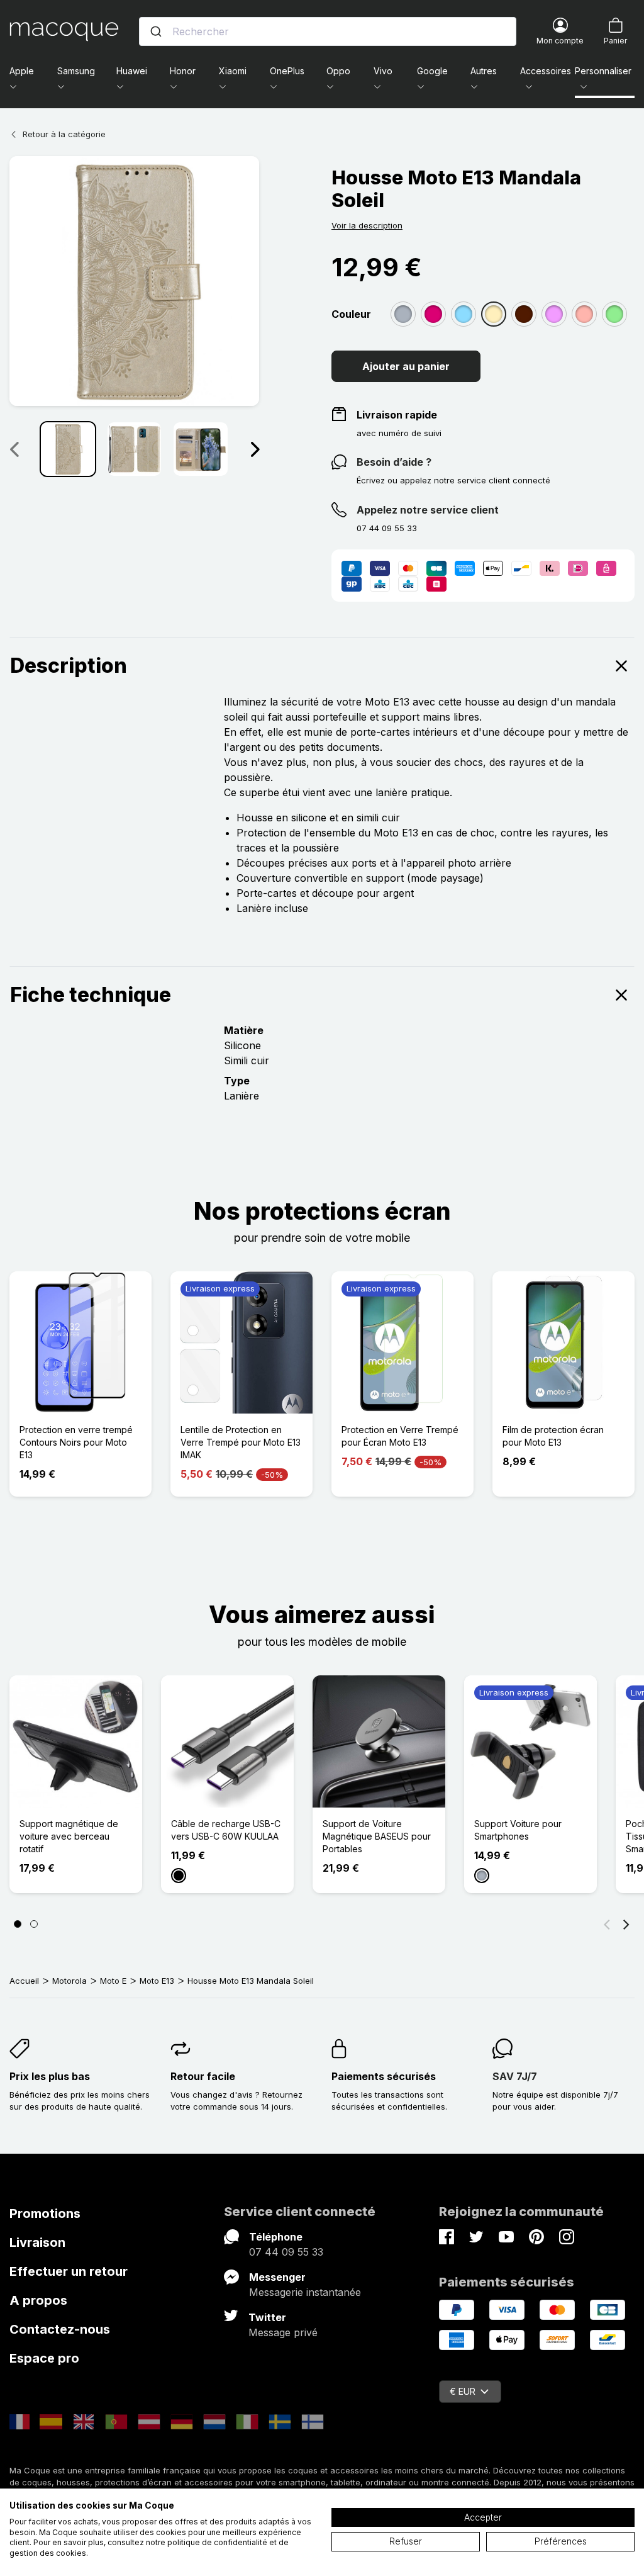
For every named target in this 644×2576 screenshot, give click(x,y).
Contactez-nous (60, 2329)
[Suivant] (255, 449)
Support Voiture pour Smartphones (518, 1830)
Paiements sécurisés (384, 2076)
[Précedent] (14, 449)
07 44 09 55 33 (286, 2252)
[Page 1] (18, 1924)
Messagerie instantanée (305, 2292)
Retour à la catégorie (64, 134)
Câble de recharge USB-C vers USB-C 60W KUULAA (226, 1830)
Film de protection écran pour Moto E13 (553, 1436)
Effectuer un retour (69, 2271)
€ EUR (463, 2391)
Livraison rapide (397, 415)
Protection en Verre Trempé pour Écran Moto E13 (400, 1436)
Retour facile (203, 2076)
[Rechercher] (156, 31)
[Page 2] (34, 1924)
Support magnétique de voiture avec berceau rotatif (69, 1836)
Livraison (37, 2242)
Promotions (45, 2213)
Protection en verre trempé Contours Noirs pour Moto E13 (76, 1442)
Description (69, 666)
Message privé (283, 2332)
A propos (38, 2300)
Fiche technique (91, 995)
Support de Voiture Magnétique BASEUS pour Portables (377, 1836)
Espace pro (44, 2358)
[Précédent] (607, 1924)
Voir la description (367, 225)
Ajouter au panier (406, 366)
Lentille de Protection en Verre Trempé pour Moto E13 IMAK (241, 1442)
